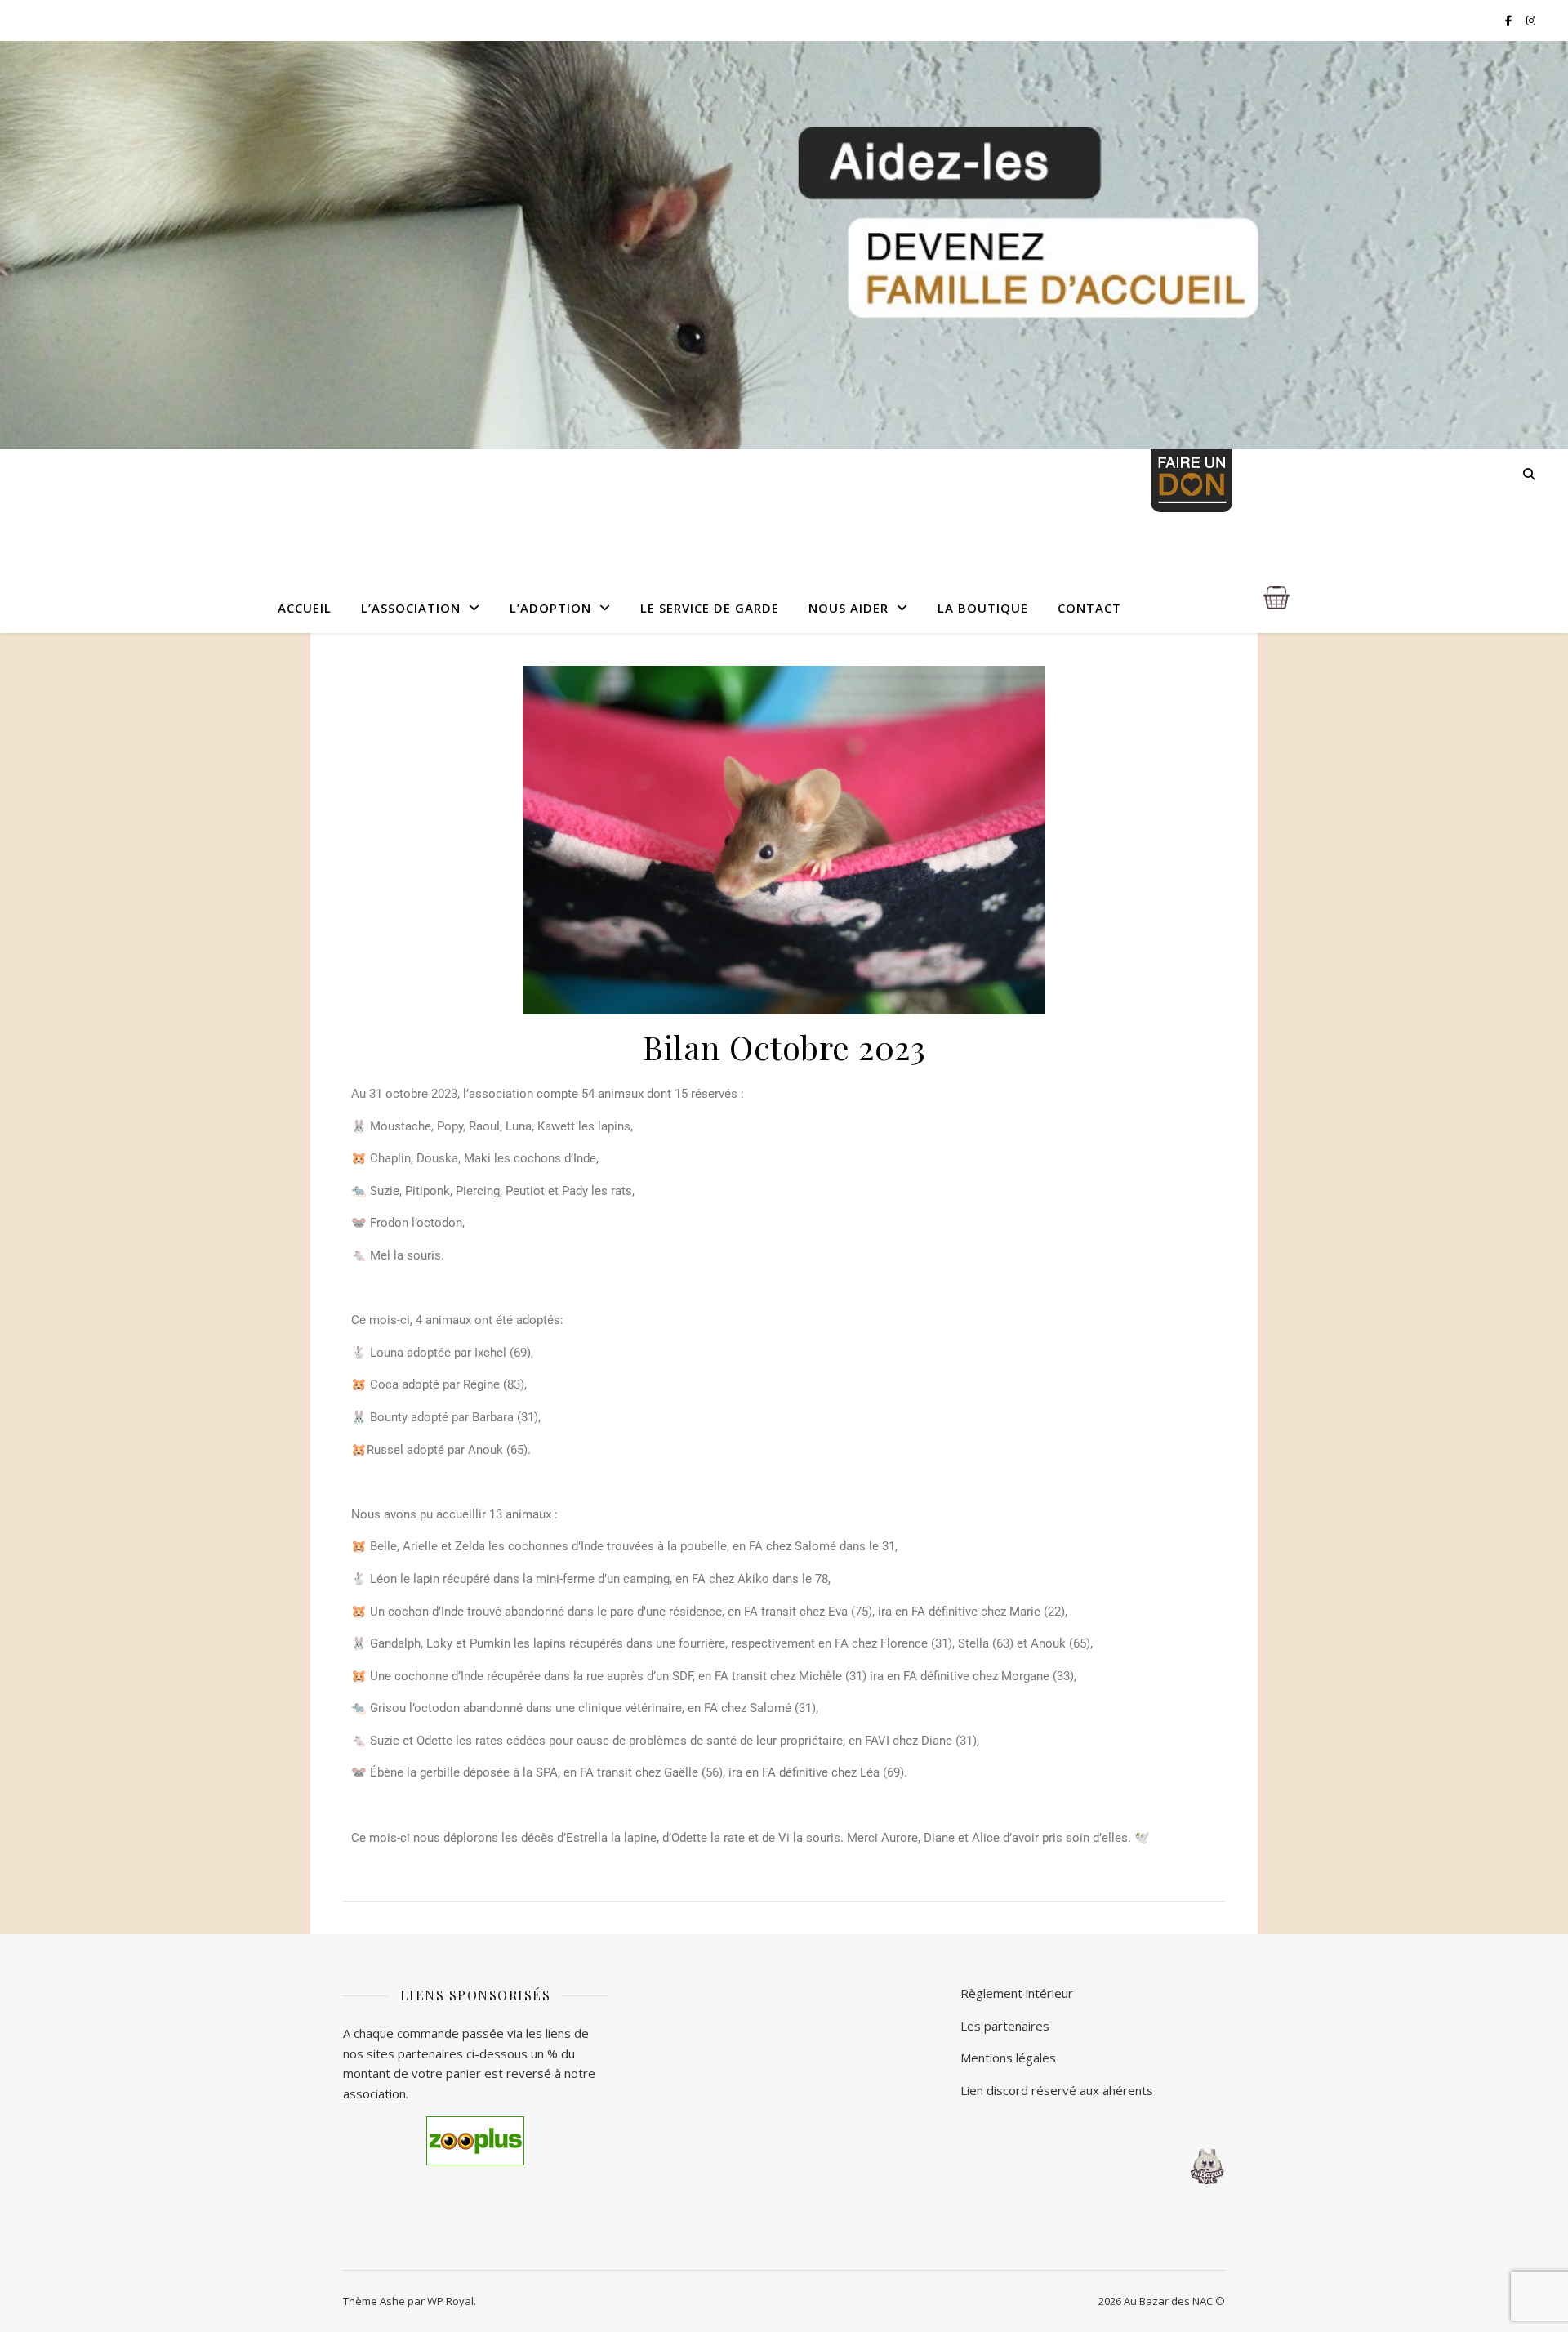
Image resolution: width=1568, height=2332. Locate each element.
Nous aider (849, 608)
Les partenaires (1005, 2026)
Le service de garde (710, 608)
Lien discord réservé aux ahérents (1057, 2090)
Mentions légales (1008, 2058)
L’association (411, 608)
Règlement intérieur (1017, 1993)
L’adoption (550, 608)
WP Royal (450, 2301)
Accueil (305, 608)
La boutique (983, 608)
